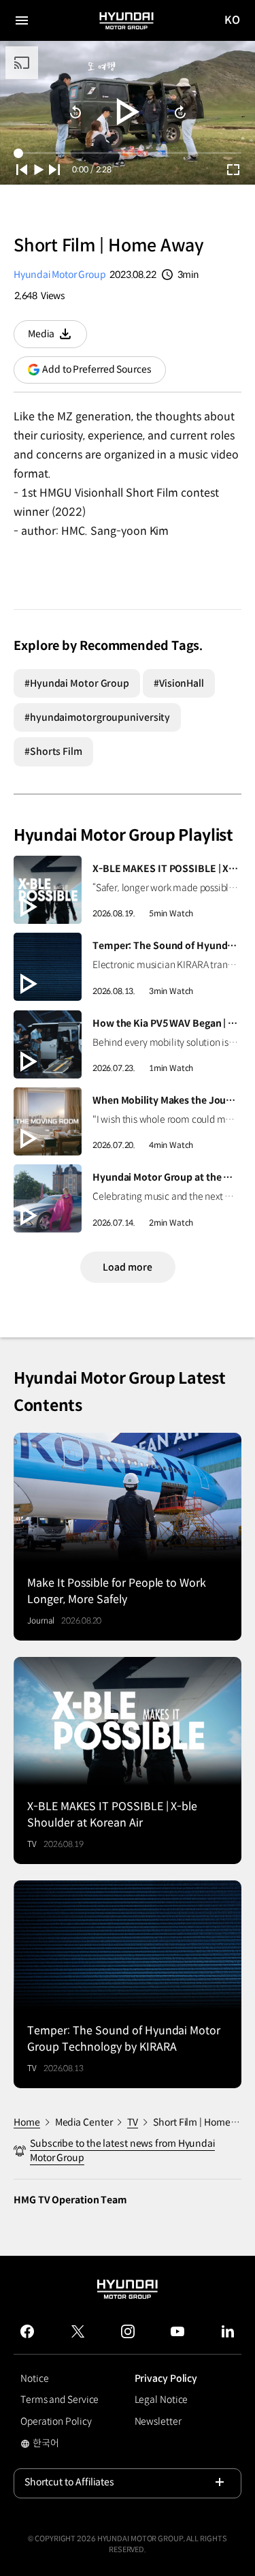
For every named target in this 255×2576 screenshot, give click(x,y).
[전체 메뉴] (22, 20)
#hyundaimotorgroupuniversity (97, 717)
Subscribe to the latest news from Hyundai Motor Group (122, 2151)
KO (233, 21)
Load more (127, 1267)
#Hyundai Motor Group (77, 683)
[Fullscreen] (233, 170)
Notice (34, 2378)
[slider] (128, 153)
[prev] (22, 170)
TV (133, 2122)
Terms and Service (60, 2400)
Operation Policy (56, 2421)
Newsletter (158, 2421)
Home (27, 2122)
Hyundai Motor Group (60, 275)
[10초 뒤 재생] (75, 112)
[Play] (128, 112)
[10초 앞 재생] (180, 112)
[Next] (54, 170)
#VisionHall (179, 683)
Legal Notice (161, 2400)
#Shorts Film (53, 751)
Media (57, 338)
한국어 (57, 2445)
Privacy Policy (166, 2378)
